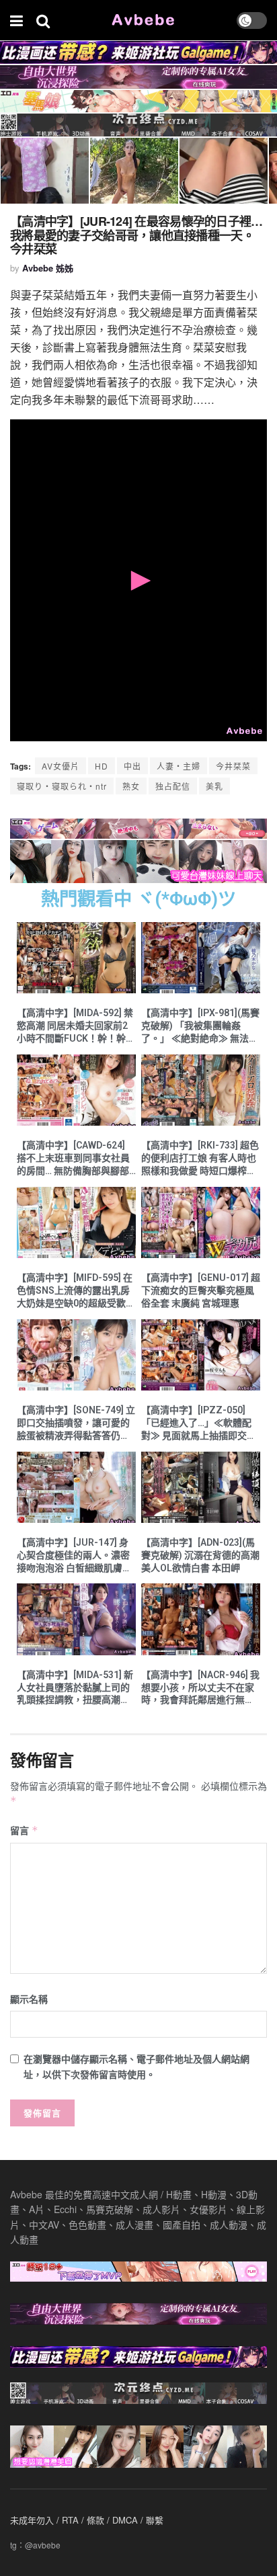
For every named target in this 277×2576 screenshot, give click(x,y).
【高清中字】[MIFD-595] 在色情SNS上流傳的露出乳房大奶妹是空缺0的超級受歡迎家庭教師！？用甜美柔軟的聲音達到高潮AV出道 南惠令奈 (76, 1291)
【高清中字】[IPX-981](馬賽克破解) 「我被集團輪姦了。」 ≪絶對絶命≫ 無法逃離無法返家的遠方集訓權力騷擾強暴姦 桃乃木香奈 (200, 1026)
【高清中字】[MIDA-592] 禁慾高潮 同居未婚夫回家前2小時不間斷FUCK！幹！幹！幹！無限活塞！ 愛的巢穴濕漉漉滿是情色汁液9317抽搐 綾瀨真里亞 (76, 1026)
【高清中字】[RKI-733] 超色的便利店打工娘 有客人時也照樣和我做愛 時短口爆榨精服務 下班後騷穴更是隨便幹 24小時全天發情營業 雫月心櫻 (200, 1159)
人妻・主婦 (179, 766)
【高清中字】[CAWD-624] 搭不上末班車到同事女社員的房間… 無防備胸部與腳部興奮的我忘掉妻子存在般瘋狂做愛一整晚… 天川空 (73, 1159)
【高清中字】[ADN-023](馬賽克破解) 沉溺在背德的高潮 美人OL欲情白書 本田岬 (200, 1555)
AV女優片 (61, 766)
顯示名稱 (29, 1999)
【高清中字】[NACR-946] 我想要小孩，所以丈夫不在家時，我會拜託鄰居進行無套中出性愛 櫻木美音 (200, 1688)
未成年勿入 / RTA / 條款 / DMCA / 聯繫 (87, 2520)
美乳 (214, 786)
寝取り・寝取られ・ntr (62, 786)
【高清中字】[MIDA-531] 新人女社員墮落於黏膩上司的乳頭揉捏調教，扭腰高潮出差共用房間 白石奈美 (75, 1688)
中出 (132, 766)
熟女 (131, 786)
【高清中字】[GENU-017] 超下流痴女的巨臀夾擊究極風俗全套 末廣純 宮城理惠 (201, 1290)
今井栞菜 (233, 766)
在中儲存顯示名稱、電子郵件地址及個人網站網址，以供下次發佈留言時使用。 (136, 2066)
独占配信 (173, 786)
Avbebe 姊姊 (48, 268)
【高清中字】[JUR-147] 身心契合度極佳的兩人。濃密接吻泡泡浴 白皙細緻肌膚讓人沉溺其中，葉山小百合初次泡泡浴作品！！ (74, 1556)
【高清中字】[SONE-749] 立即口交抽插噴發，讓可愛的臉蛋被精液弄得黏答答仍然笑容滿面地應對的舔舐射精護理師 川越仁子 (76, 1423)
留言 (24, 1830)
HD (102, 766)
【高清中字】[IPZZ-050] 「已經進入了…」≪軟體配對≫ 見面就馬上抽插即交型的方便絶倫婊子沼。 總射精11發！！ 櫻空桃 (199, 1423)
